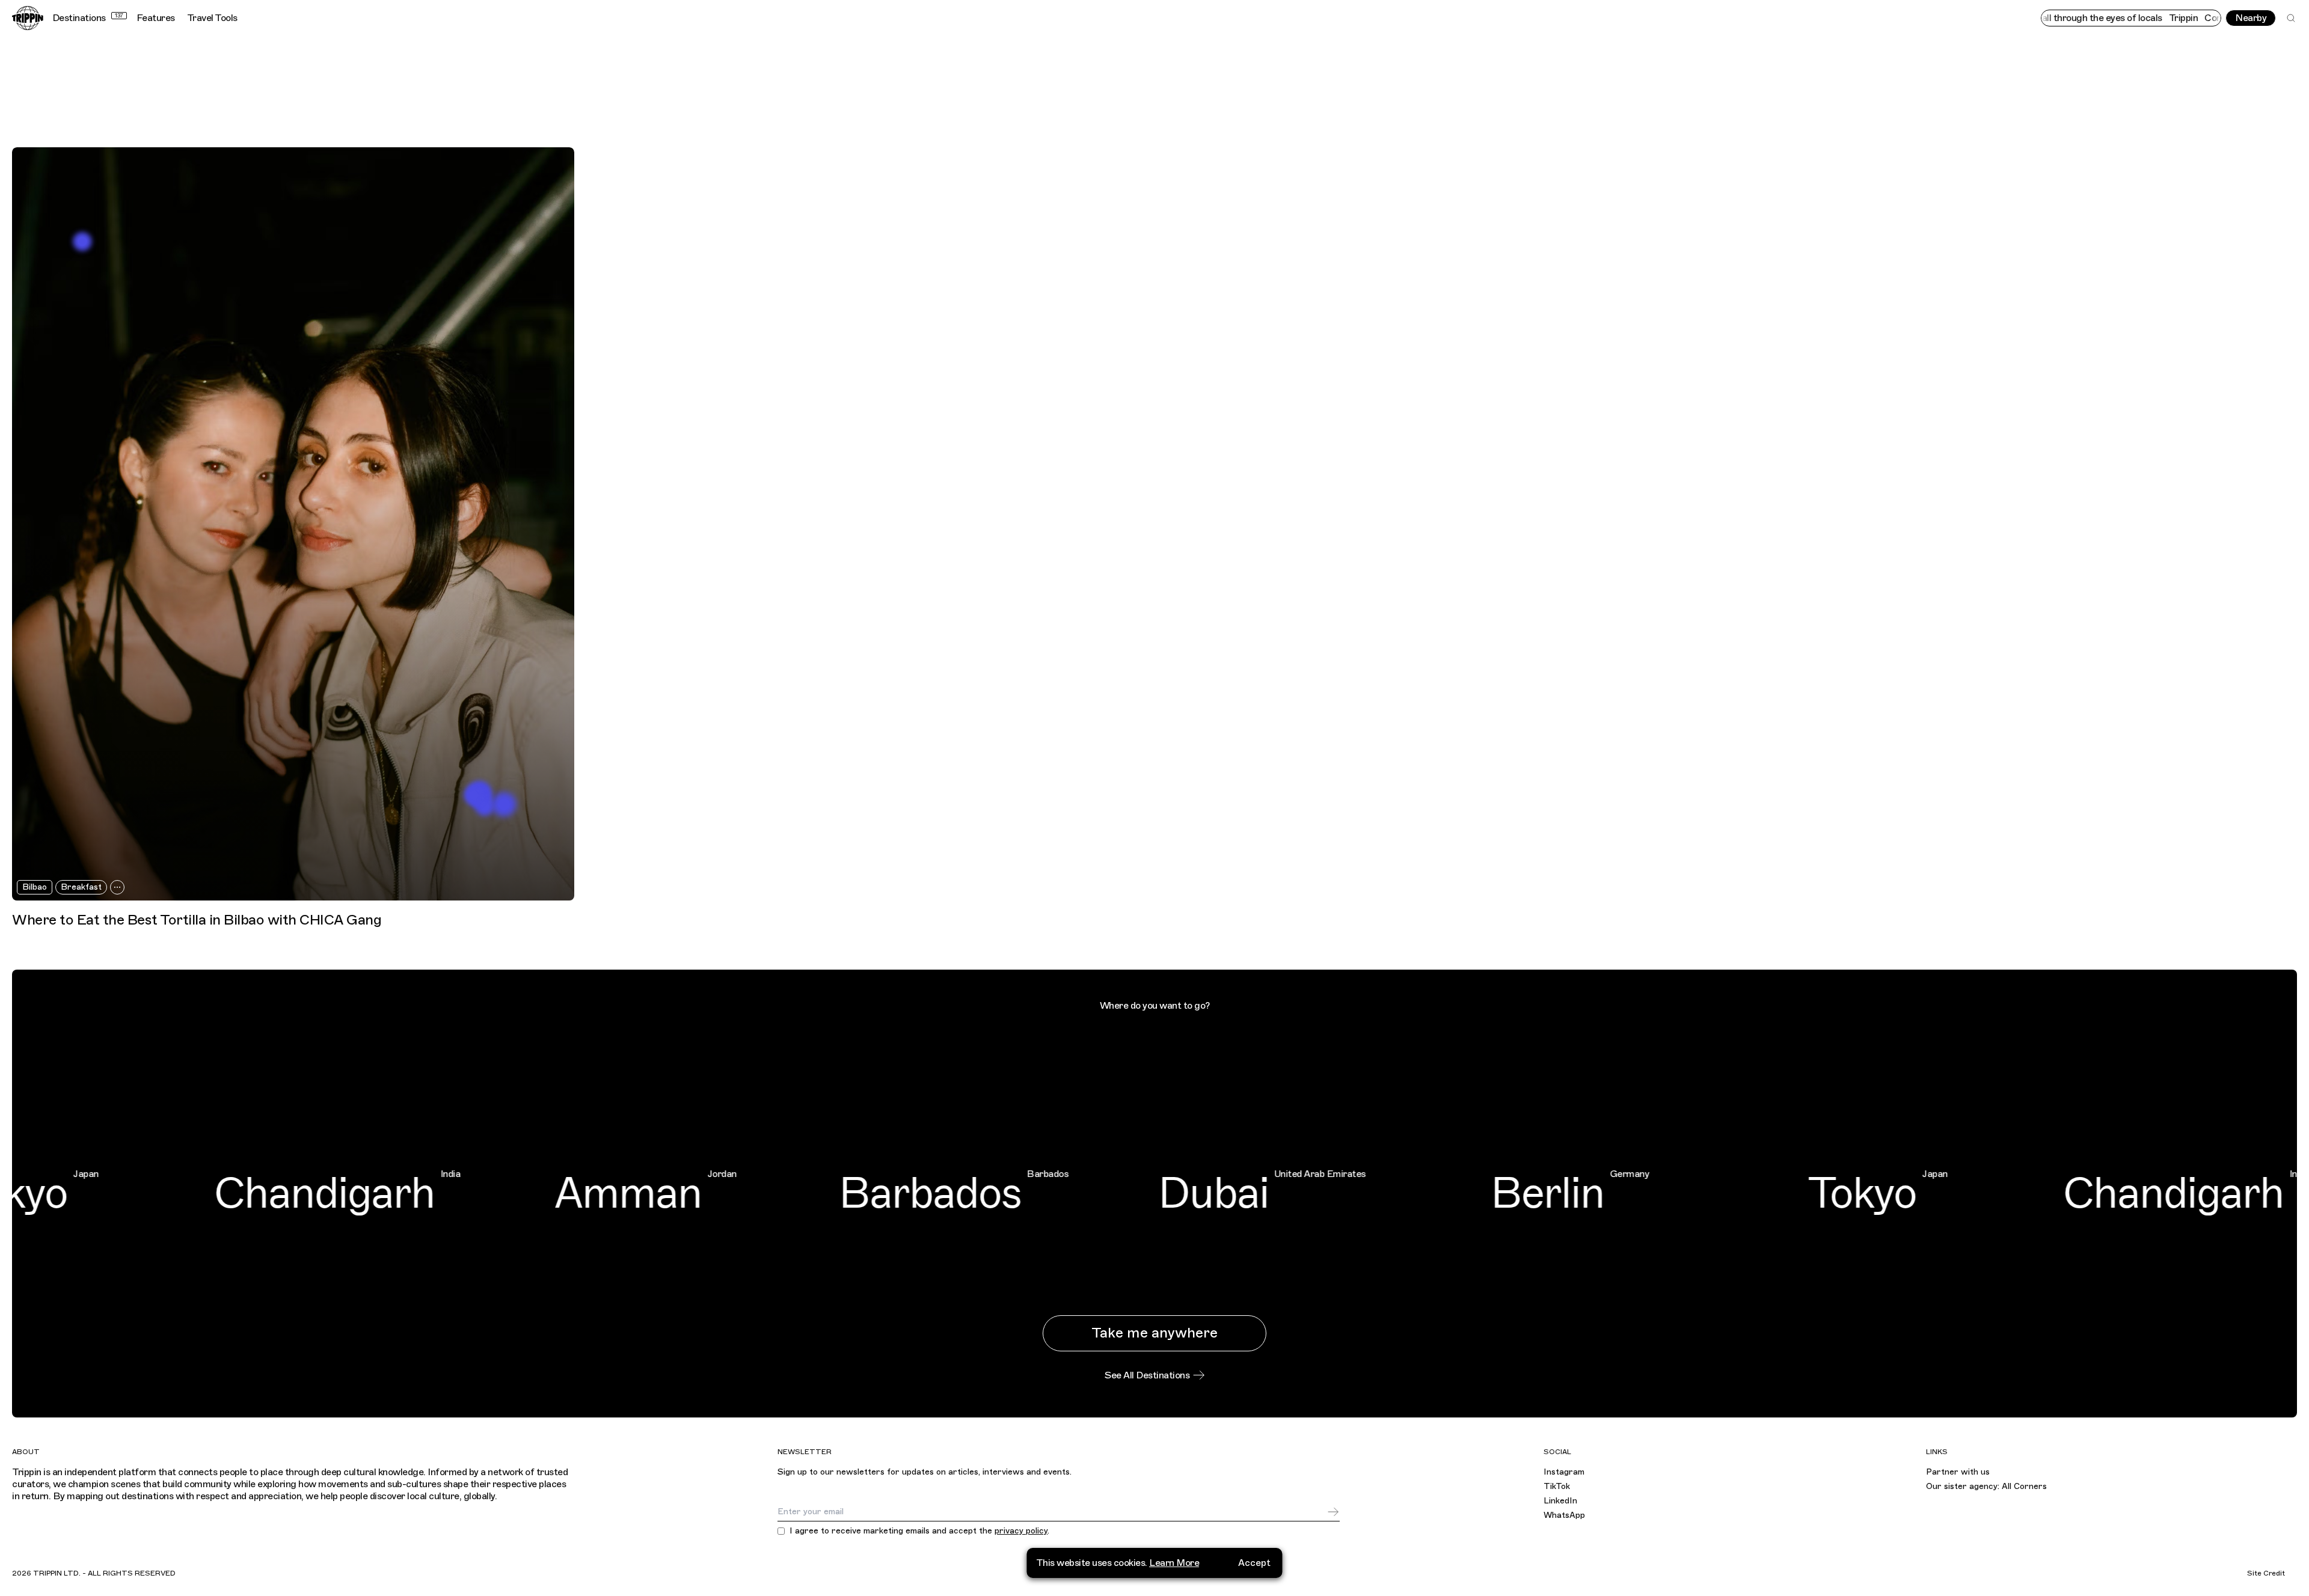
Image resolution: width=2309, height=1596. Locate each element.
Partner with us (1958, 1472)
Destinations (88, 18)
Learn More (1174, 1563)
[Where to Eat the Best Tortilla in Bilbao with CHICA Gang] (293, 524)
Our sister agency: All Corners (1986, 1486)
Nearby (2251, 18)
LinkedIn (1560, 1501)
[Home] (28, 18)
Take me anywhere (1154, 1333)
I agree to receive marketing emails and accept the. (919, 1531)
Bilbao (35, 887)
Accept (1254, 1563)
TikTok (1557, 1486)
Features (156, 18)
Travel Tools (212, 18)
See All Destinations (1147, 1375)
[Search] (2291, 18)
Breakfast (81, 887)
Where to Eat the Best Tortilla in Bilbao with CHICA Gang (197, 920)
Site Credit (2266, 1573)
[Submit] (1333, 1512)
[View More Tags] (117, 887)
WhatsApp (1564, 1515)
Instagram (1564, 1472)
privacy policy (1021, 1531)
